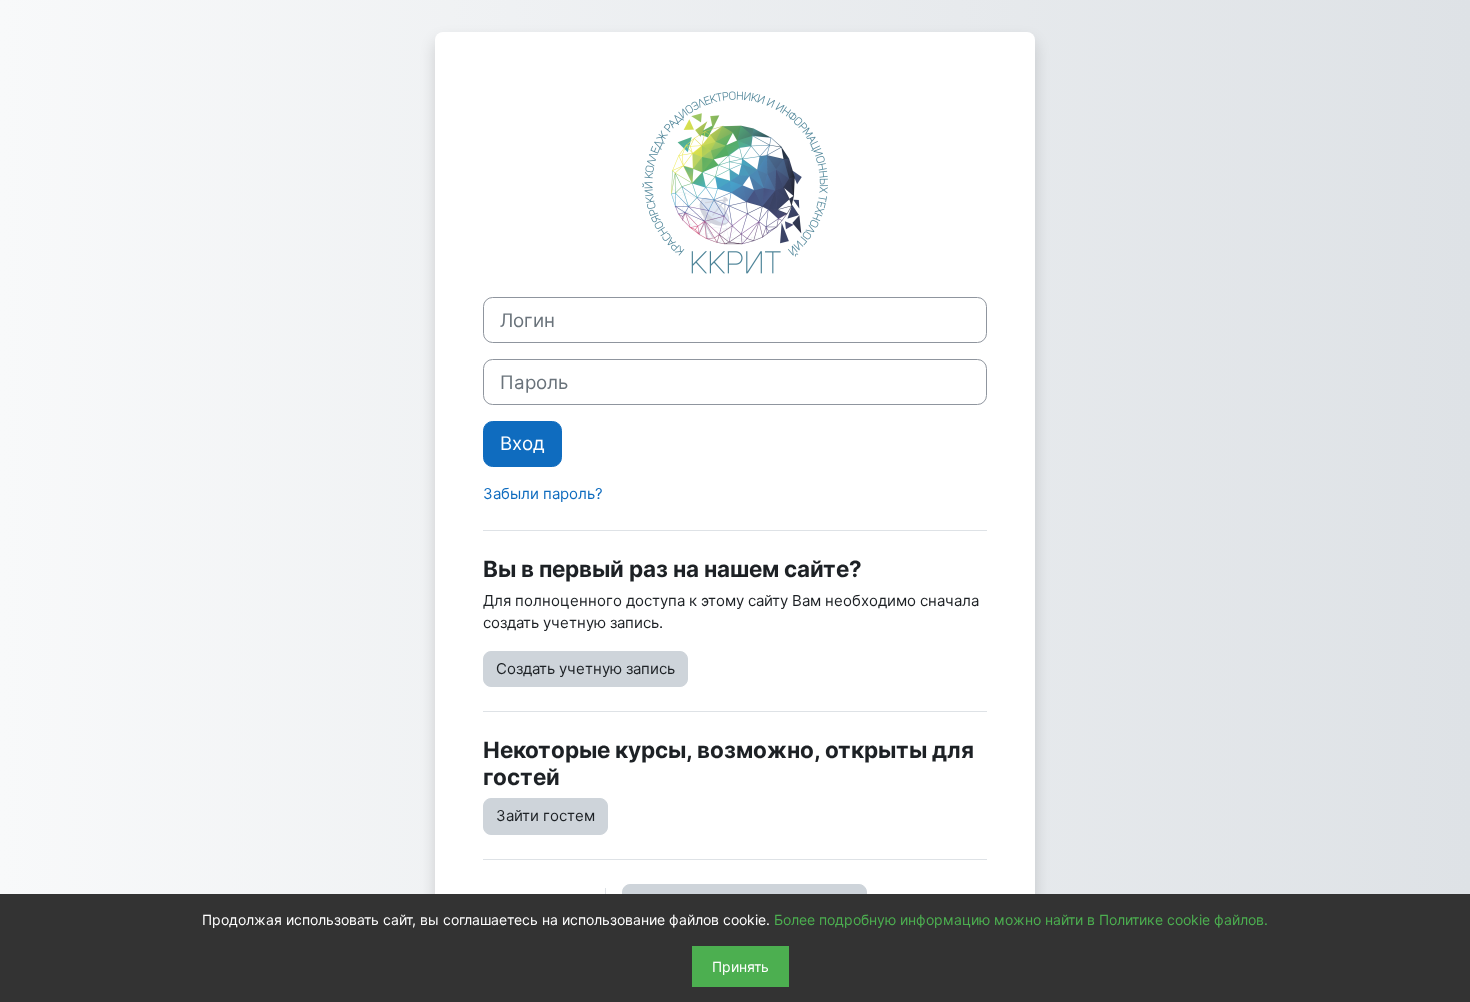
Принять (740, 966)
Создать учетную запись (585, 668)
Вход (522, 443)
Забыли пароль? (543, 493)
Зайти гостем (545, 815)
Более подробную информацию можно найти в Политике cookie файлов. (1021, 919)
